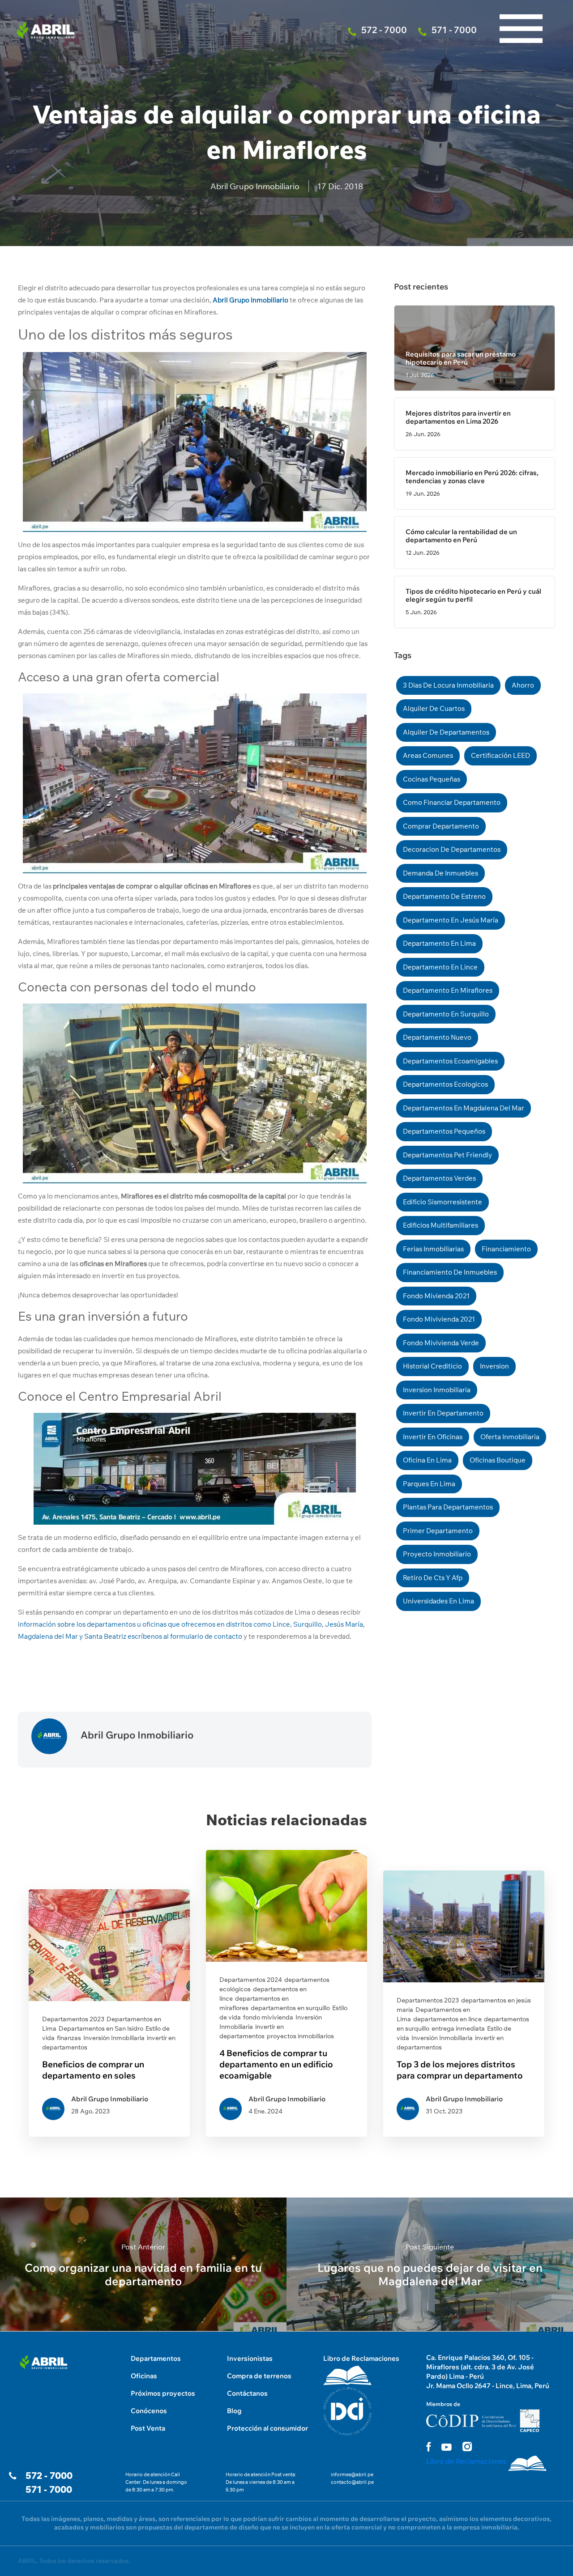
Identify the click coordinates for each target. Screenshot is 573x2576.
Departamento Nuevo (437, 1037)
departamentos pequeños (444, 1131)
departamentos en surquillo (290, 2008)
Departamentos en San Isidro (101, 2028)
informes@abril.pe (352, 2474)
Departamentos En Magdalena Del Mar (464, 1108)
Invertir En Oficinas (433, 1437)
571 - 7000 (49, 2489)
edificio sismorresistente (443, 1202)
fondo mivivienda (268, 2017)
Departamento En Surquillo (446, 1014)
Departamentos (156, 2358)
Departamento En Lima (439, 943)
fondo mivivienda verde (441, 1343)
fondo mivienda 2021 (436, 1296)
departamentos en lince (447, 2019)
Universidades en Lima (438, 1601)
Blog (234, 2411)
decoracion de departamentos (452, 849)
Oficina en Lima (427, 1460)
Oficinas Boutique (498, 1460)
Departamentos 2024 (251, 1980)
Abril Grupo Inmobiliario (255, 186)
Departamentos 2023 (73, 2019)
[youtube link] (447, 2447)
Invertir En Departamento (443, 1413)
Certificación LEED (500, 755)
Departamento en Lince (440, 967)
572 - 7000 (49, 2476)
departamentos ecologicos (445, 1084)
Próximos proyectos (163, 2393)
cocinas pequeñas (432, 779)
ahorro (523, 685)
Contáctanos (247, 2393)
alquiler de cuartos (434, 708)
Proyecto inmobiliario (437, 1554)
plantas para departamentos (448, 1507)
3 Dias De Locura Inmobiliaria (448, 685)
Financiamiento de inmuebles (450, 1272)
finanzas (69, 2038)
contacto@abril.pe (352, 2482)
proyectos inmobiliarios (300, 2036)
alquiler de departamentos (446, 732)
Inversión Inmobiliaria (114, 2038)
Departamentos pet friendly (447, 1155)
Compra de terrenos (259, 2376)
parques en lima (429, 1484)
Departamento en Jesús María (451, 920)
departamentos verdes (439, 1178)
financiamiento (506, 1249)
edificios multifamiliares (440, 1225)
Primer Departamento (438, 1531)
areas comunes (428, 755)
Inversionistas (250, 2358)
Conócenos (149, 2411)
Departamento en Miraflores (448, 990)
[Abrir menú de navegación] (521, 9)
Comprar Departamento (441, 826)
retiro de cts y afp (433, 1578)
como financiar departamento (452, 802)
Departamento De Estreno (444, 896)
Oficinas (144, 2376)
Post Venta (148, 2428)
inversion (494, 1366)
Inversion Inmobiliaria (437, 1390)
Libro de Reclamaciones (361, 2358)
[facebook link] (428, 2446)
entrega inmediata (458, 2028)
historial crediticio (432, 1366)
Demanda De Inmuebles (440, 873)
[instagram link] (467, 2446)
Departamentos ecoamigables (450, 1061)
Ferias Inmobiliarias (433, 1249)
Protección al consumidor (267, 2428)
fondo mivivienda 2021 (439, 1319)
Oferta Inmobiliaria (510, 1437)
